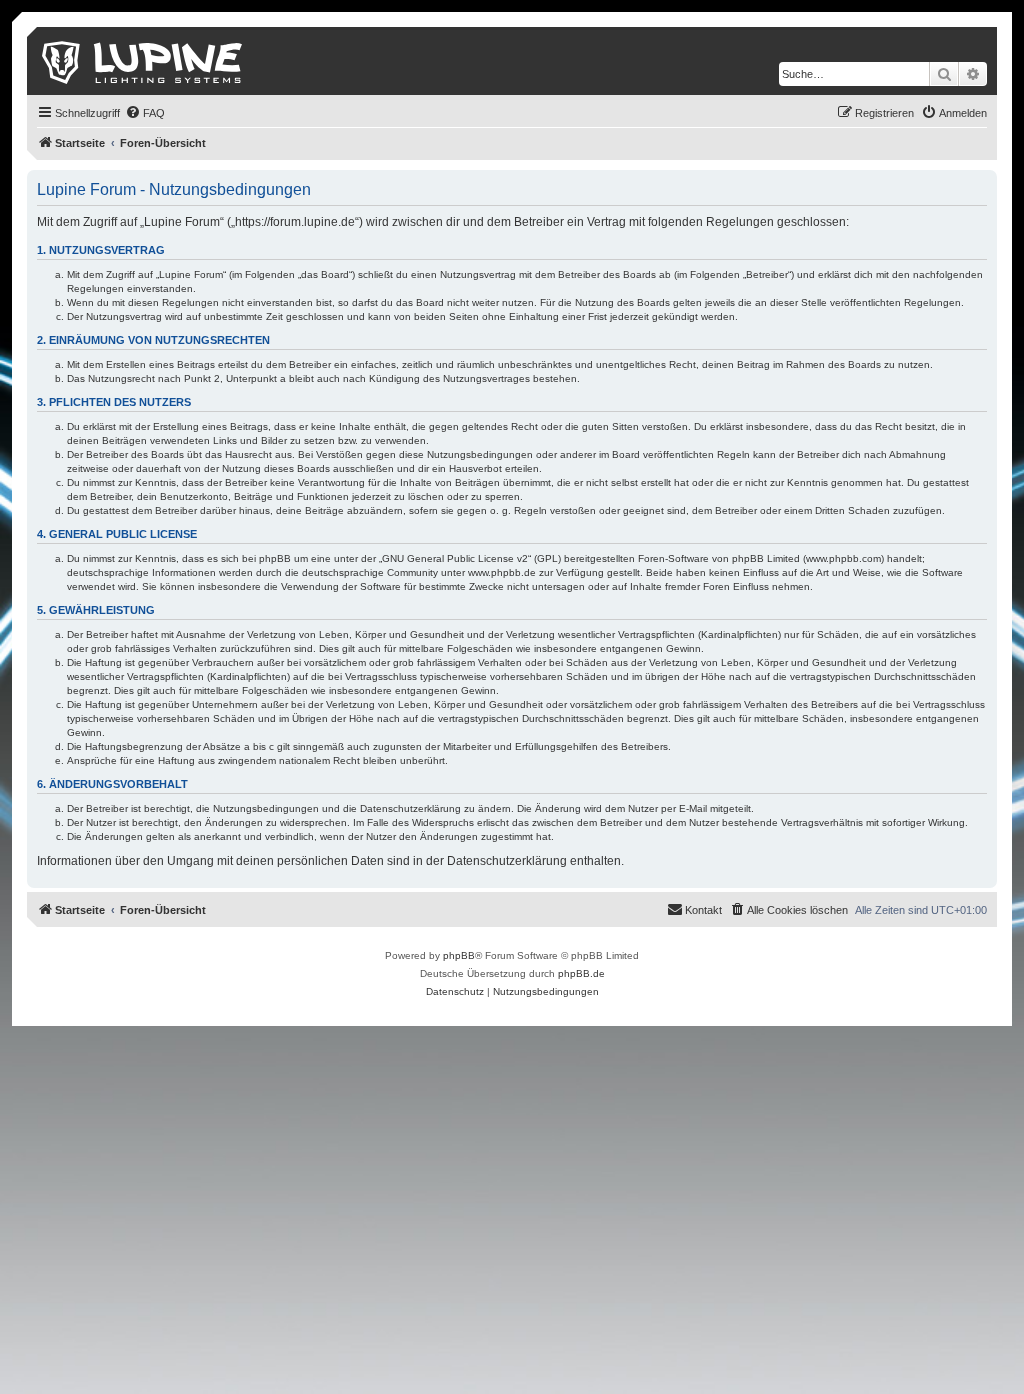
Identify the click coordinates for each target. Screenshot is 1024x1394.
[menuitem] (145, 113)
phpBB (459, 955)
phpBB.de (581, 973)
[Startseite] (143, 61)
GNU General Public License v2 (455, 558)
